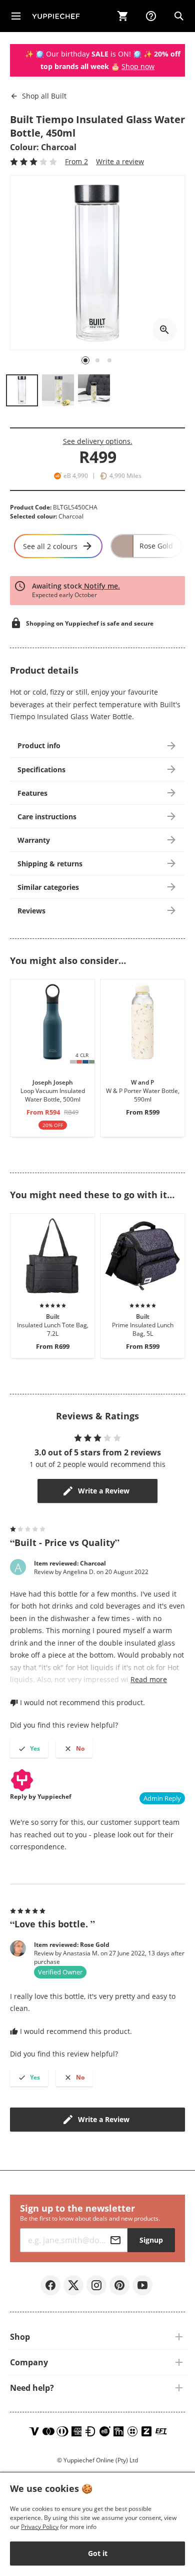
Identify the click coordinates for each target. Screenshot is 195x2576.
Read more (149, 1679)
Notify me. (101, 586)
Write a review (120, 161)
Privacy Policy (40, 2527)
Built (44, 96)
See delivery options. (98, 441)
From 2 (76, 161)
